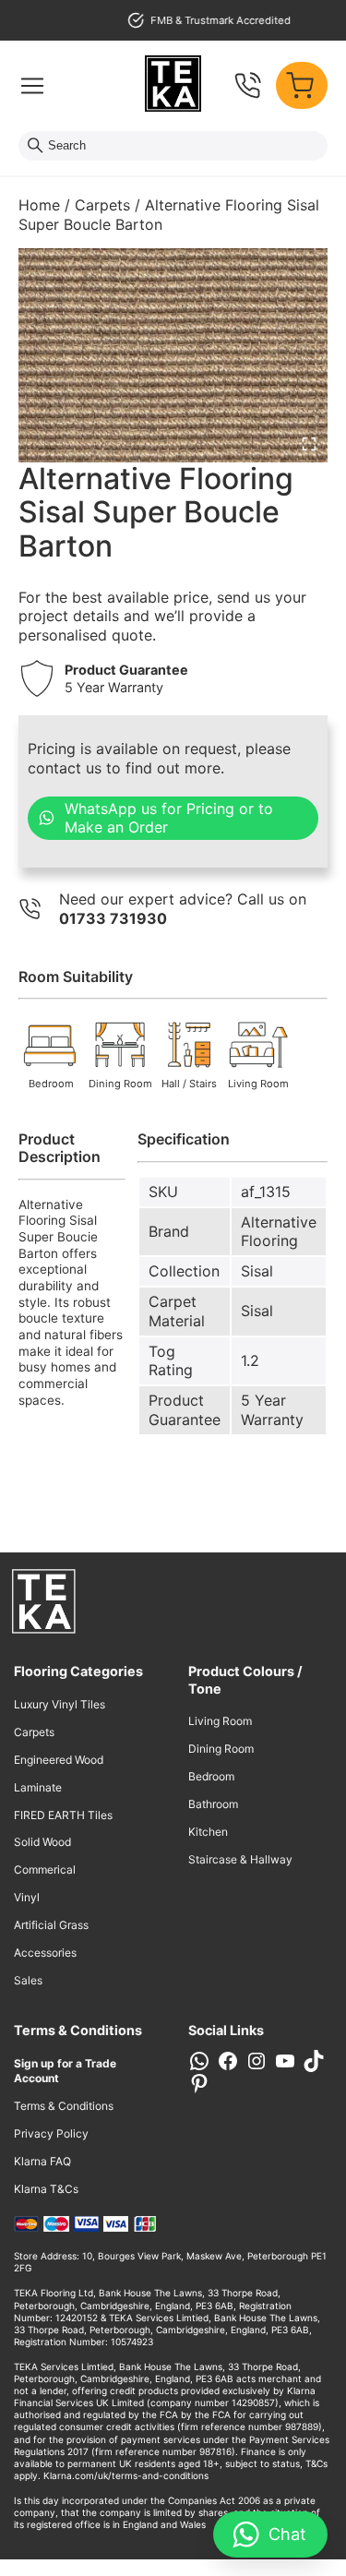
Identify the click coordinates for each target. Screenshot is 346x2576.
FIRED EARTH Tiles (63, 1815)
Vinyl (27, 1897)
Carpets (102, 205)
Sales (28, 1980)
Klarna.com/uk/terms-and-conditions (126, 2475)
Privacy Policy (51, 2133)
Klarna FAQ (42, 2161)
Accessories (45, 1953)
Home (39, 205)
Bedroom (211, 1776)
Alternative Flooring (279, 1232)
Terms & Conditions (64, 2106)
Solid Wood (42, 1842)
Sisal (257, 1271)
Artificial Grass (51, 1925)
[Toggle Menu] (32, 86)
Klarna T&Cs (46, 2189)
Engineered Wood (59, 1760)
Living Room (220, 1721)
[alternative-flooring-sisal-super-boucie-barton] (173, 355)
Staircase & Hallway (240, 1859)
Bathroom (213, 1804)
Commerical (45, 1869)
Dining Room (221, 1749)
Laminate (38, 1787)
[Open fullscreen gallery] (309, 444)
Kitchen (208, 1832)
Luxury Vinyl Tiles (60, 1704)
